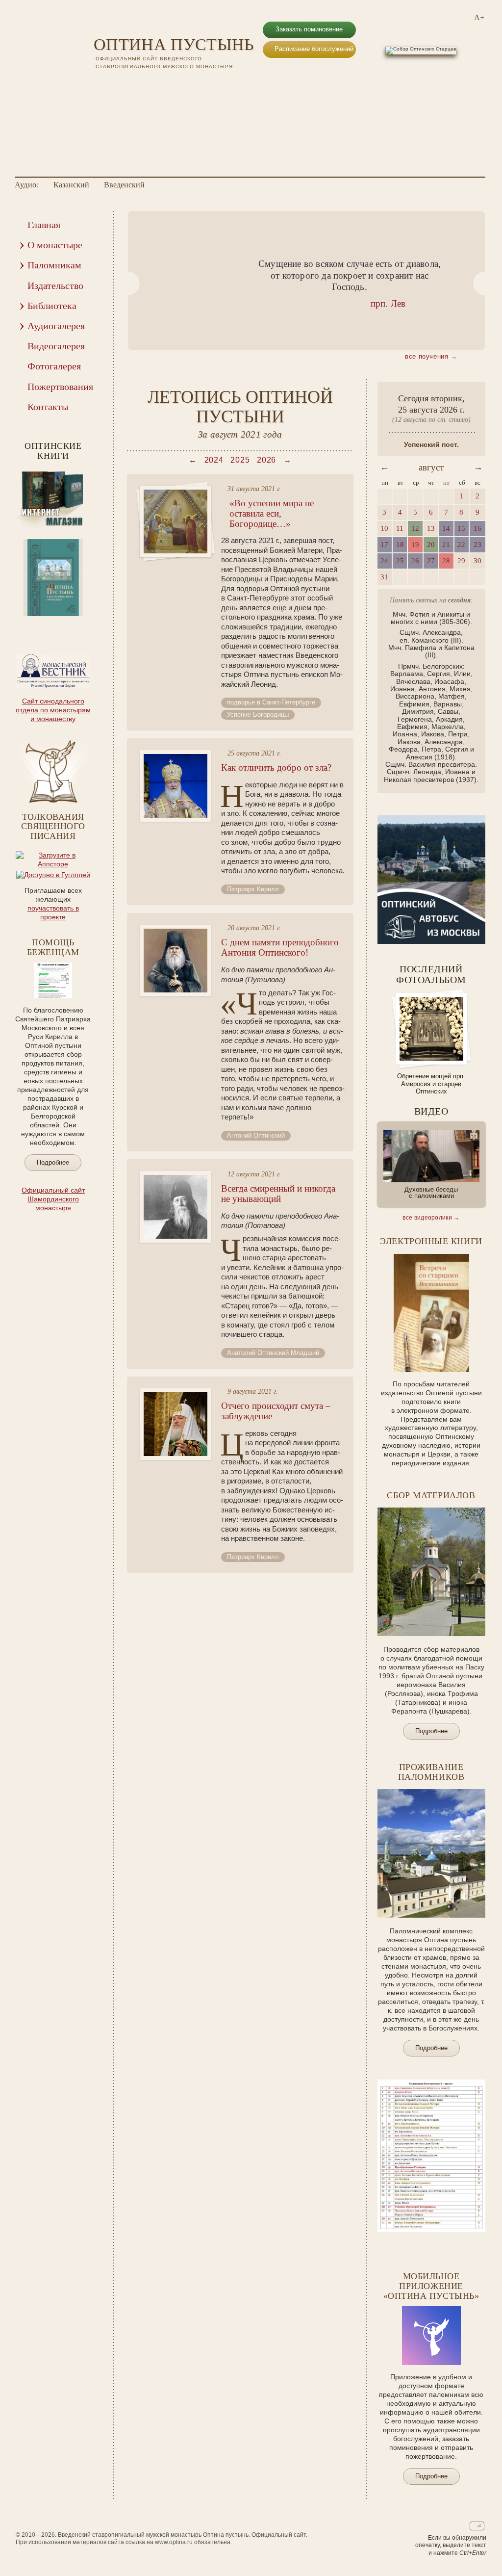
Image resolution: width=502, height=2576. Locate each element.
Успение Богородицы (258, 715)
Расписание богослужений (314, 49)
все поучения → (431, 356)
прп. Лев (388, 303)
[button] (128, 284)
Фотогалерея (54, 366)
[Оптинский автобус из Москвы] (431, 941)
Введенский (124, 185)
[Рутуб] (132, 84)
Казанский (71, 185)
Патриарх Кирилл (253, 889)
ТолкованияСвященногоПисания (53, 827)
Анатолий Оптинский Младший (273, 1353)
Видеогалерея (56, 346)
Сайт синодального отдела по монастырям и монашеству (53, 710)
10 (80, 623)
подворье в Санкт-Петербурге (271, 702)
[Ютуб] (116, 84)
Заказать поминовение (309, 29)
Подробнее (53, 1162)
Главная (44, 225)
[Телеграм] (148, 84)
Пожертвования (60, 387)
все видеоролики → (431, 1218)
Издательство (55, 286)
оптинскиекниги (53, 451)
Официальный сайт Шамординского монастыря (53, 1199)
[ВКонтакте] (100, 84)
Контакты (48, 407)
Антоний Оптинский (256, 1135)
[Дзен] (163, 84)
